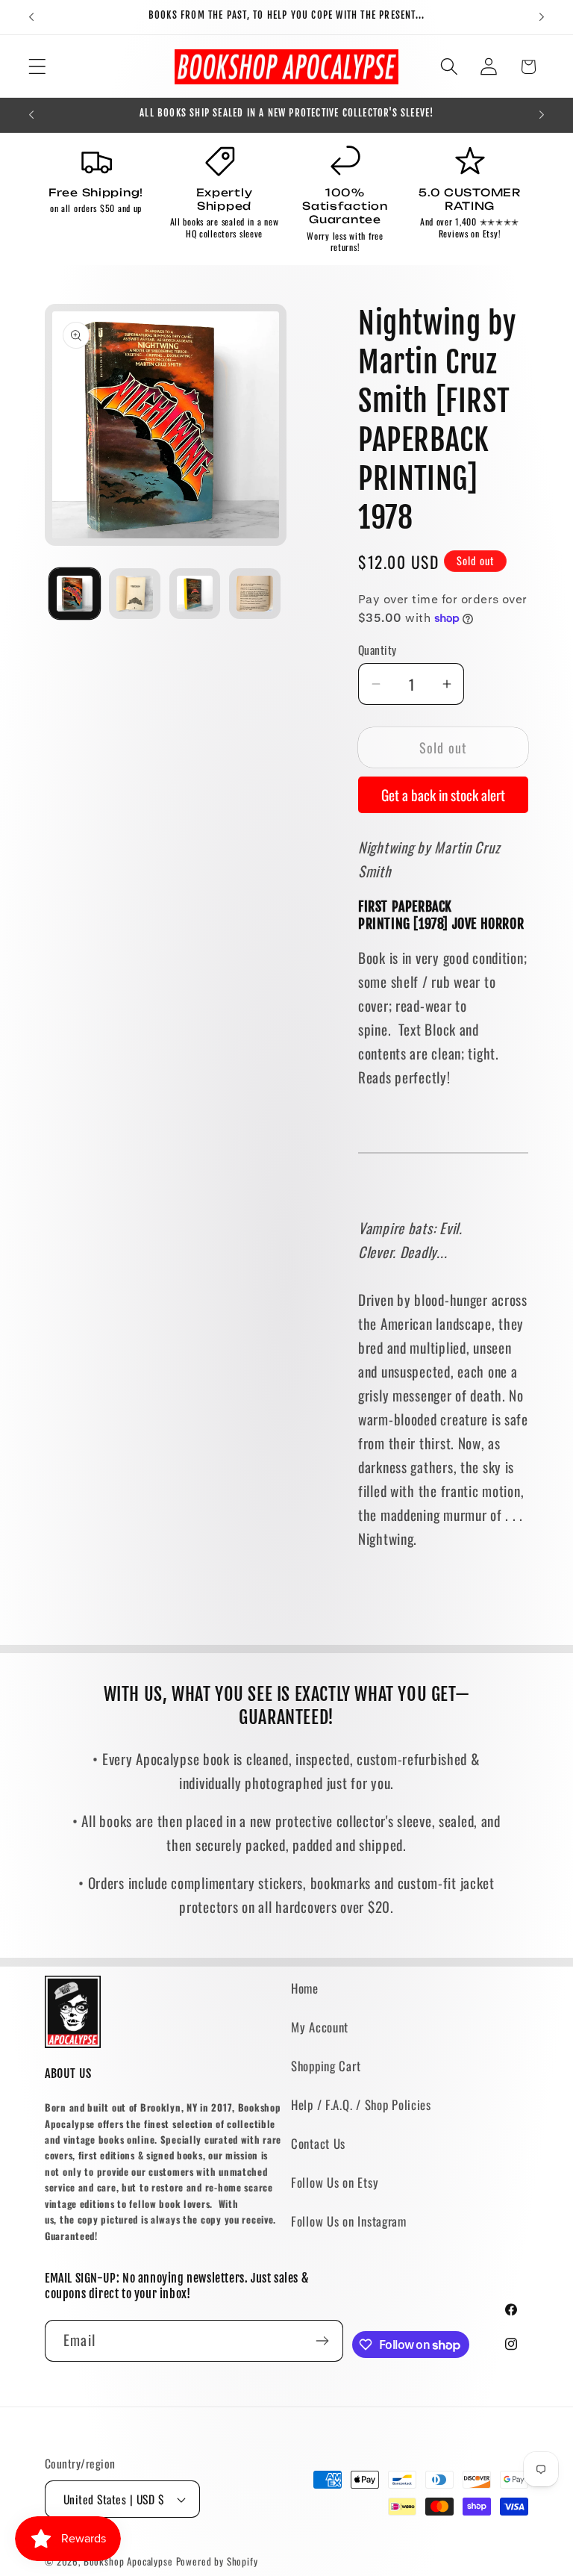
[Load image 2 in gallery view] (134, 594)
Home (305, 1988)
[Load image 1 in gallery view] (75, 594)
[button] (38, 67)
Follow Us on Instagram (349, 2221)
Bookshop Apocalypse (128, 2561)
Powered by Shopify (217, 2561)
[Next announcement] (542, 17)
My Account (320, 2027)
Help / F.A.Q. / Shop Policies (361, 2104)
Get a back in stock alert (443, 795)
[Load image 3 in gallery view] (195, 594)
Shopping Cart (326, 2066)
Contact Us (318, 2143)
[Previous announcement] (31, 17)
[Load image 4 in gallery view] (254, 594)
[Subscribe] (323, 2341)
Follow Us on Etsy (335, 2182)
